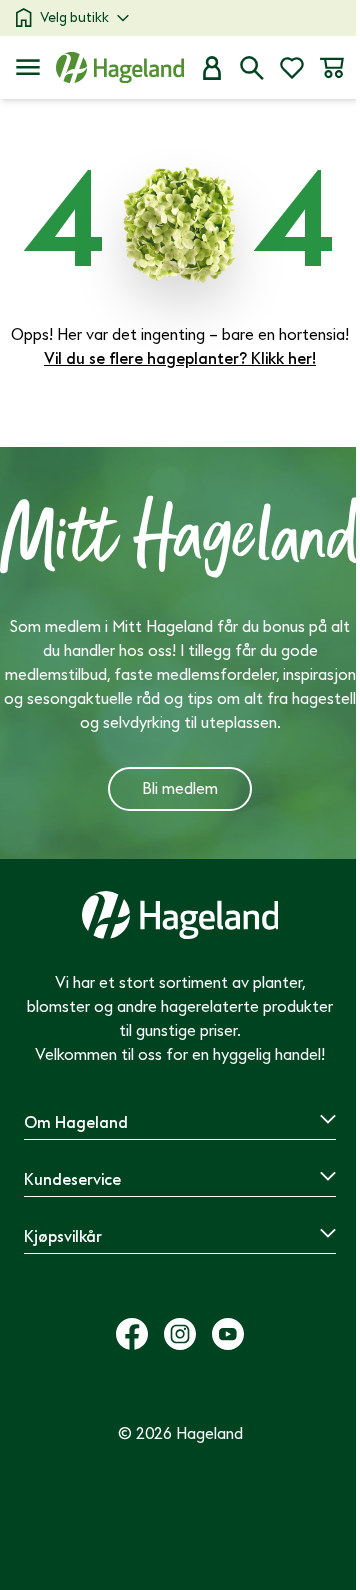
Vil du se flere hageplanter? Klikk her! (180, 359)
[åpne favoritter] (292, 68)
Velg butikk (74, 17)
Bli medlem (180, 789)
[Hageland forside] (120, 67)
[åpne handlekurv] (332, 68)
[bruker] (212, 68)
